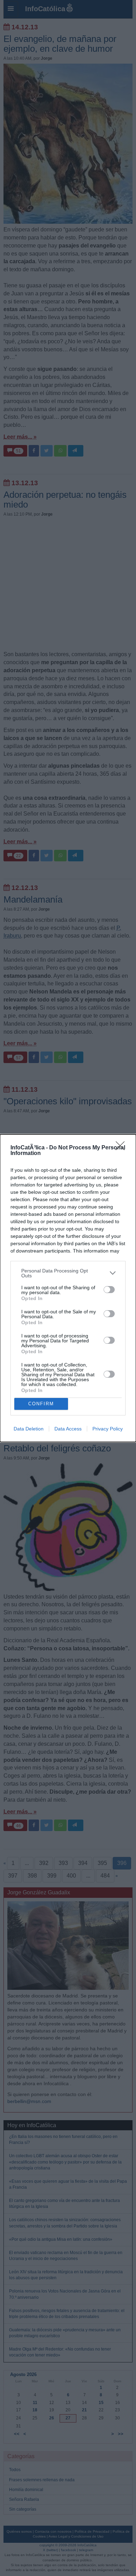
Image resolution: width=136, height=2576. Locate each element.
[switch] (109, 1290)
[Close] (122, 1148)
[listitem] (68, 1273)
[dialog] (68, 1288)
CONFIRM (41, 1404)
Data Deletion (29, 1429)
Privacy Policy (108, 1429)
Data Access (68, 1429)
